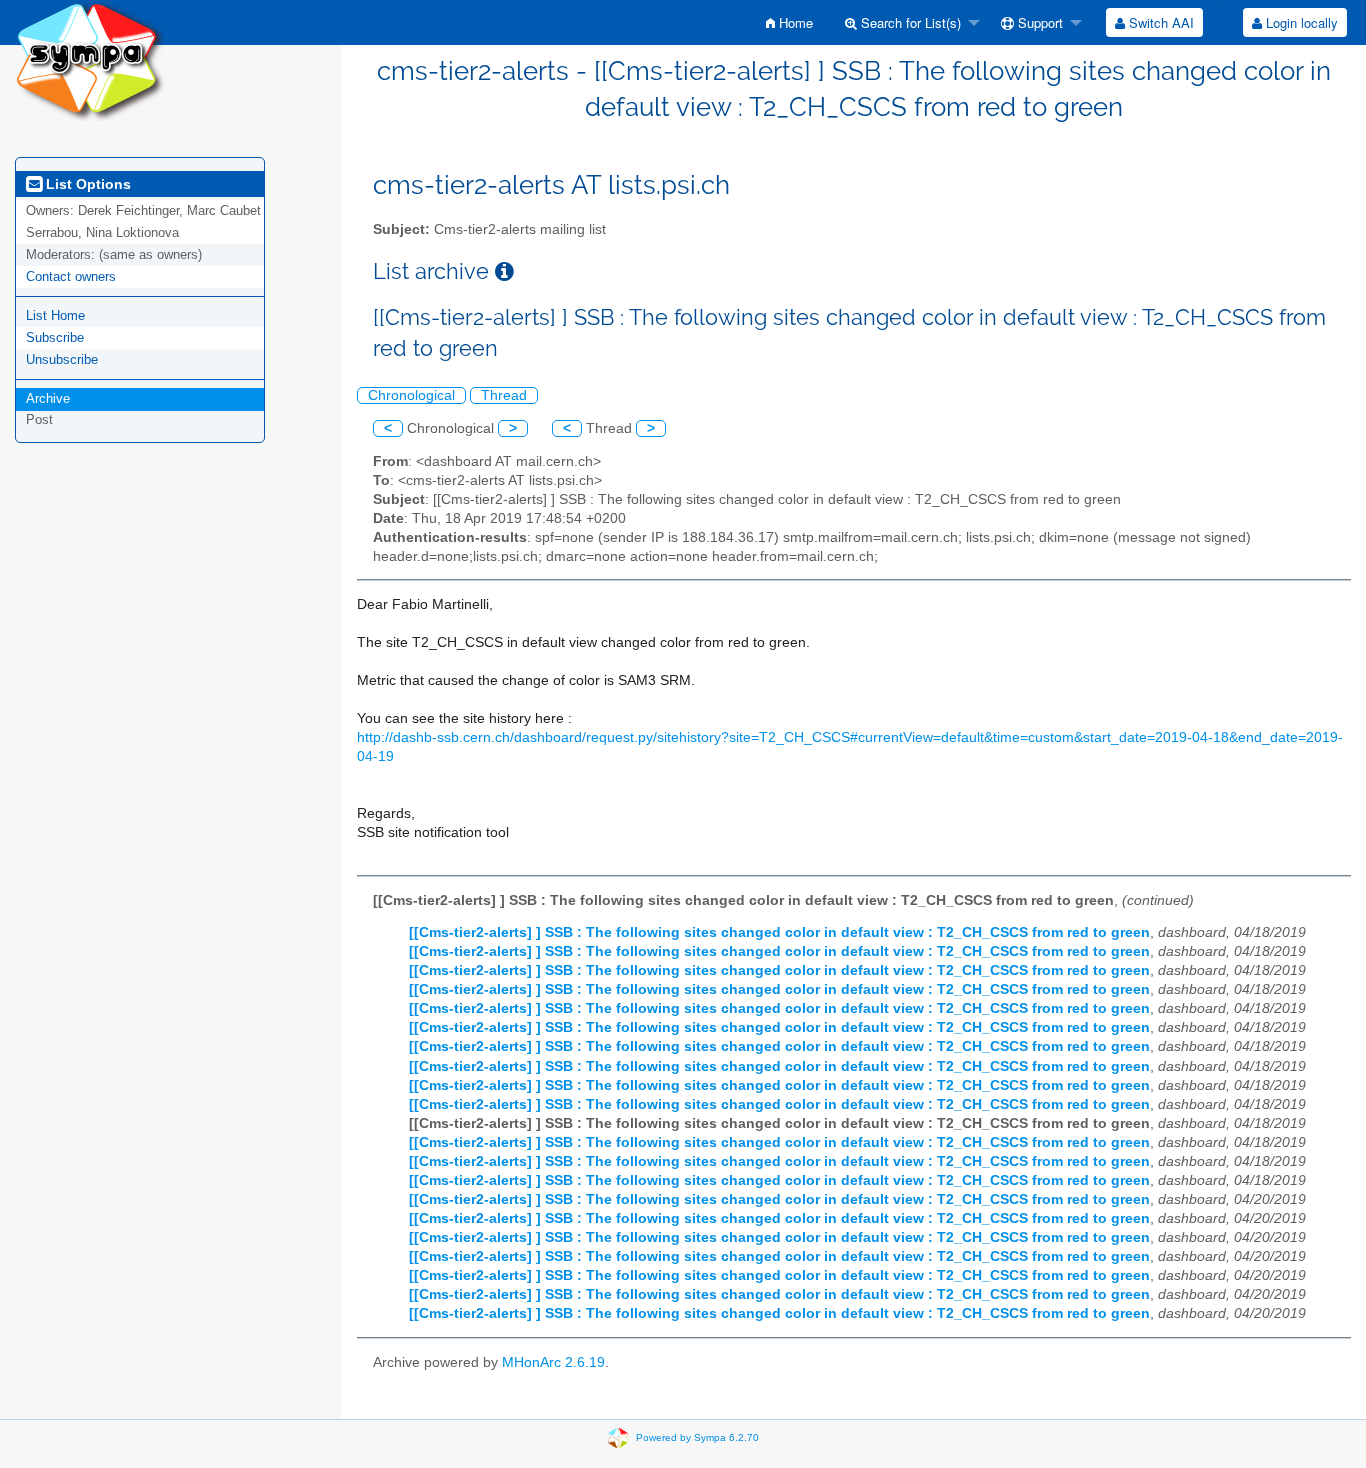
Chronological (411, 395)
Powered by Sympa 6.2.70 (697, 1437)
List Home (55, 315)
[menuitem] (789, 22)
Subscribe (55, 337)
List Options (86, 184)
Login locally (1300, 22)
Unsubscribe (62, 359)
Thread (504, 395)
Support (1038, 22)
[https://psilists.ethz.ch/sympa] (90, 59)
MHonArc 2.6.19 (553, 1362)
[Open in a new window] (504, 271)
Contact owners (71, 276)
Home (794, 22)
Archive (48, 398)
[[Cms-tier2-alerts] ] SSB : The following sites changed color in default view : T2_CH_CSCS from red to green (779, 932)
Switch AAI (1159, 22)
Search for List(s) (909, 22)
